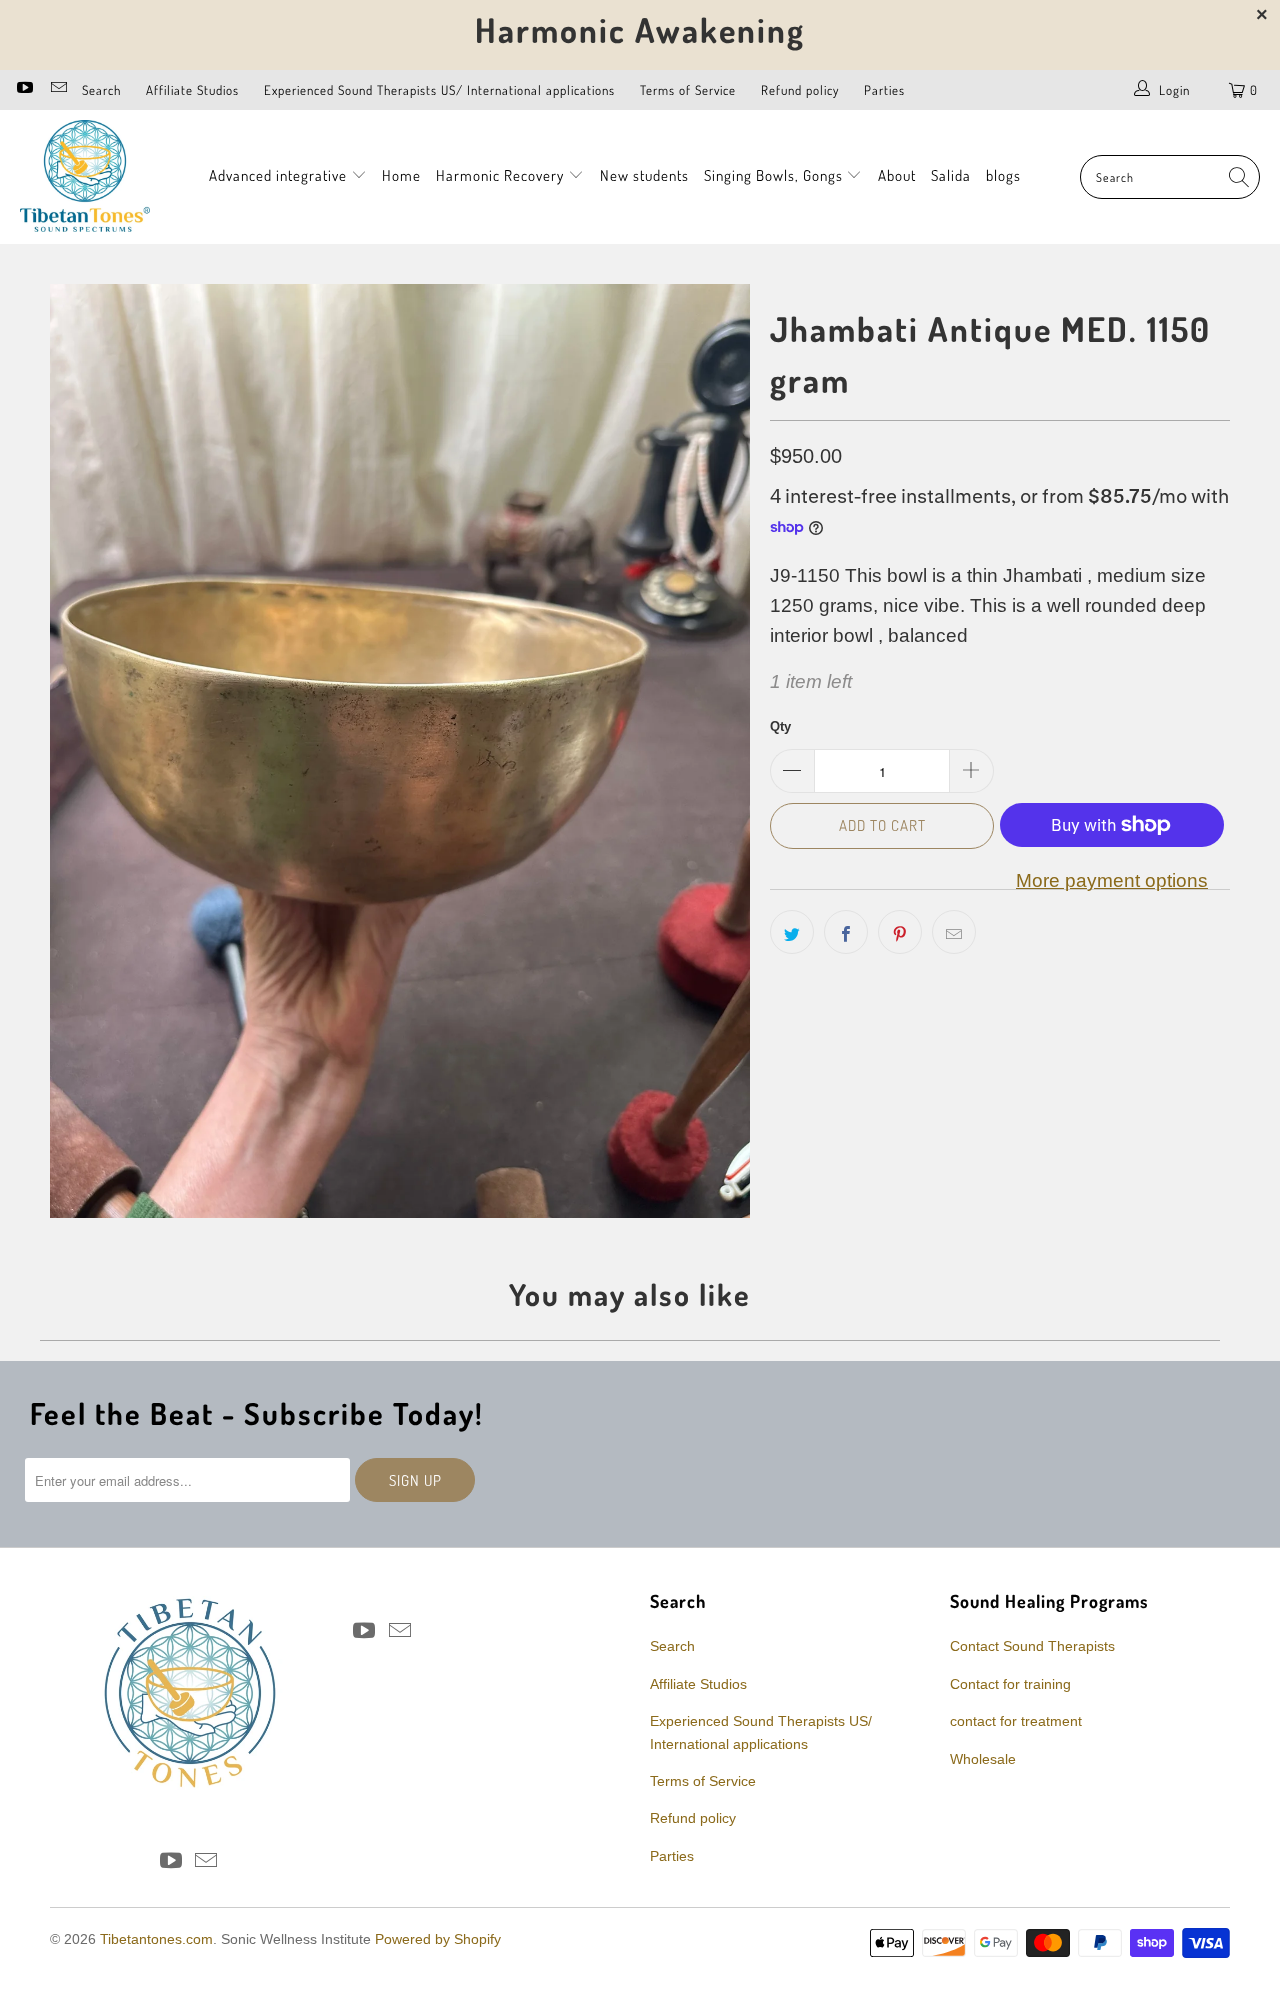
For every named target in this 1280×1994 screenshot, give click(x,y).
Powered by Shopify (438, 1939)
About (897, 175)
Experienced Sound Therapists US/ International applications (439, 90)
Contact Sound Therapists (1032, 1646)
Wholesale (983, 1759)
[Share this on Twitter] (792, 932)
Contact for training (1010, 1684)
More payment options (1112, 880)
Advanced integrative (280, 175)
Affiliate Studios (192, 90)
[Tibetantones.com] (85, 177)
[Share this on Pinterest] (900, 932)
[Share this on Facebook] (846, 932)
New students (644, 175)
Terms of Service (688, 90)
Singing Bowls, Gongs (775, 175)
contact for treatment (1016, 1721)
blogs (1003, 175)
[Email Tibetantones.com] (57, 89)
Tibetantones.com (156, 1939)
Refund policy (800, 90)
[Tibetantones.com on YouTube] (24, 89)
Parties (884, 90)
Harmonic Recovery (502, 175)
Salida (951, 175)
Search (101, 90)
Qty (780, 726)
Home (401, 175)
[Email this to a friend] (954, 932)
